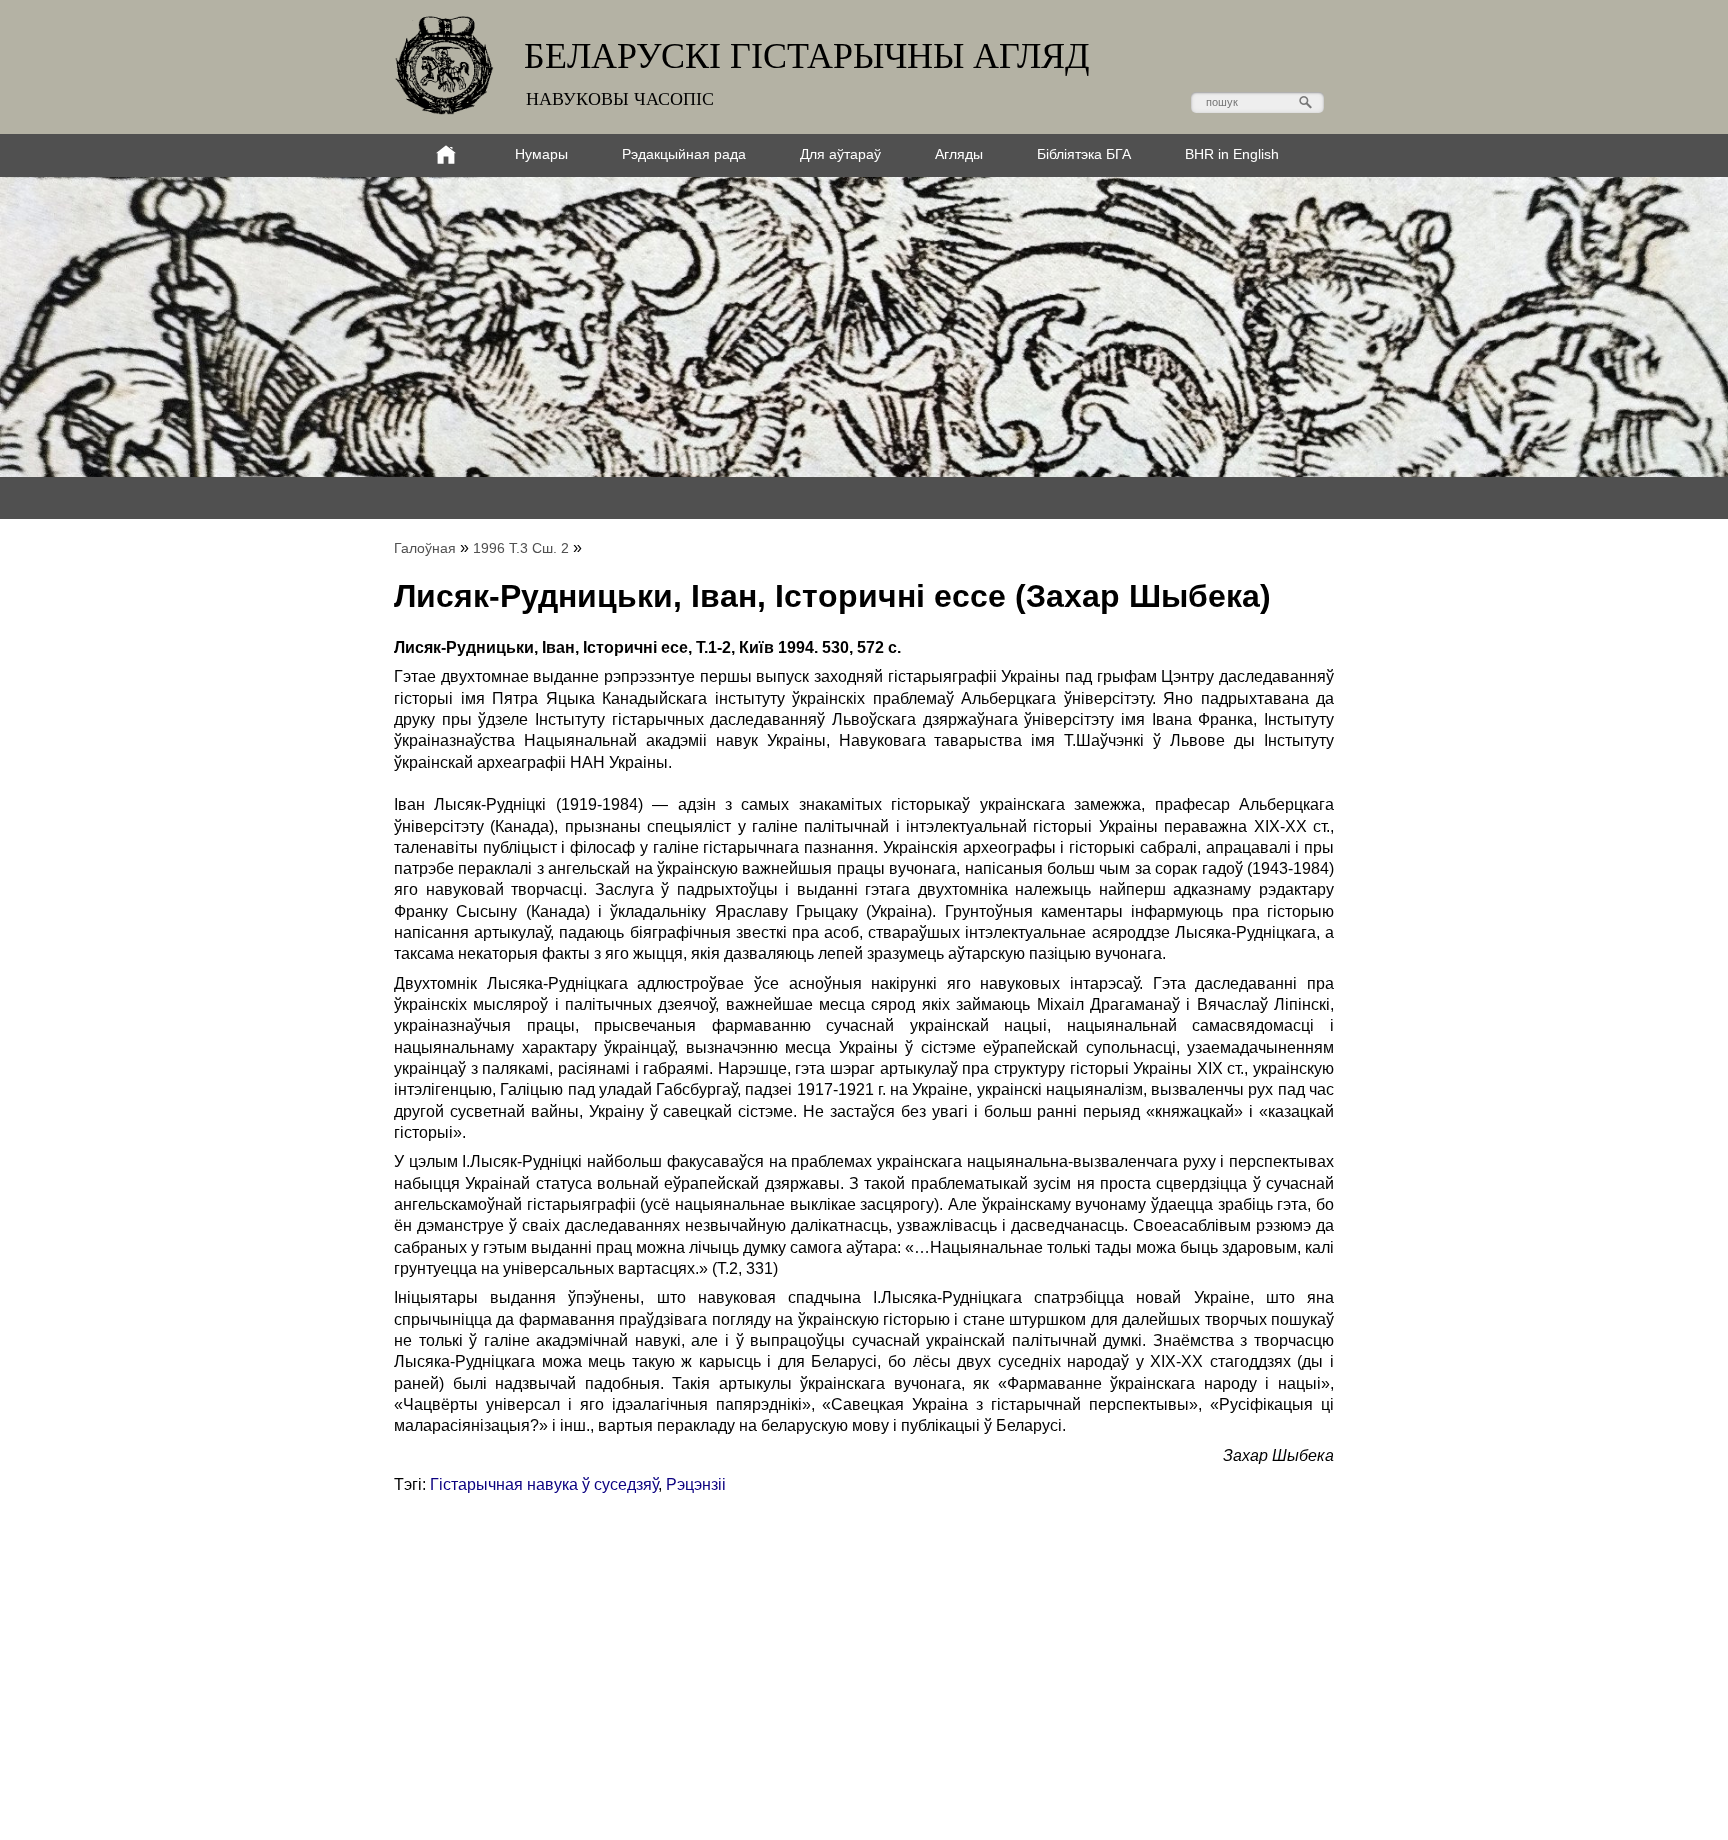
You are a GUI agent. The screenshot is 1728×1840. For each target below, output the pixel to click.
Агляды (959, 154)
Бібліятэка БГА (1084, 154)
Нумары (541, 154)
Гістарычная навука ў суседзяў (544, 1484)
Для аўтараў (840, 154)
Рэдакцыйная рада (684, 154)
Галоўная (425, 548)
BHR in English (1232, 154)
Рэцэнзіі (696, 1484)
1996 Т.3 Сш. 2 (521, 548)
